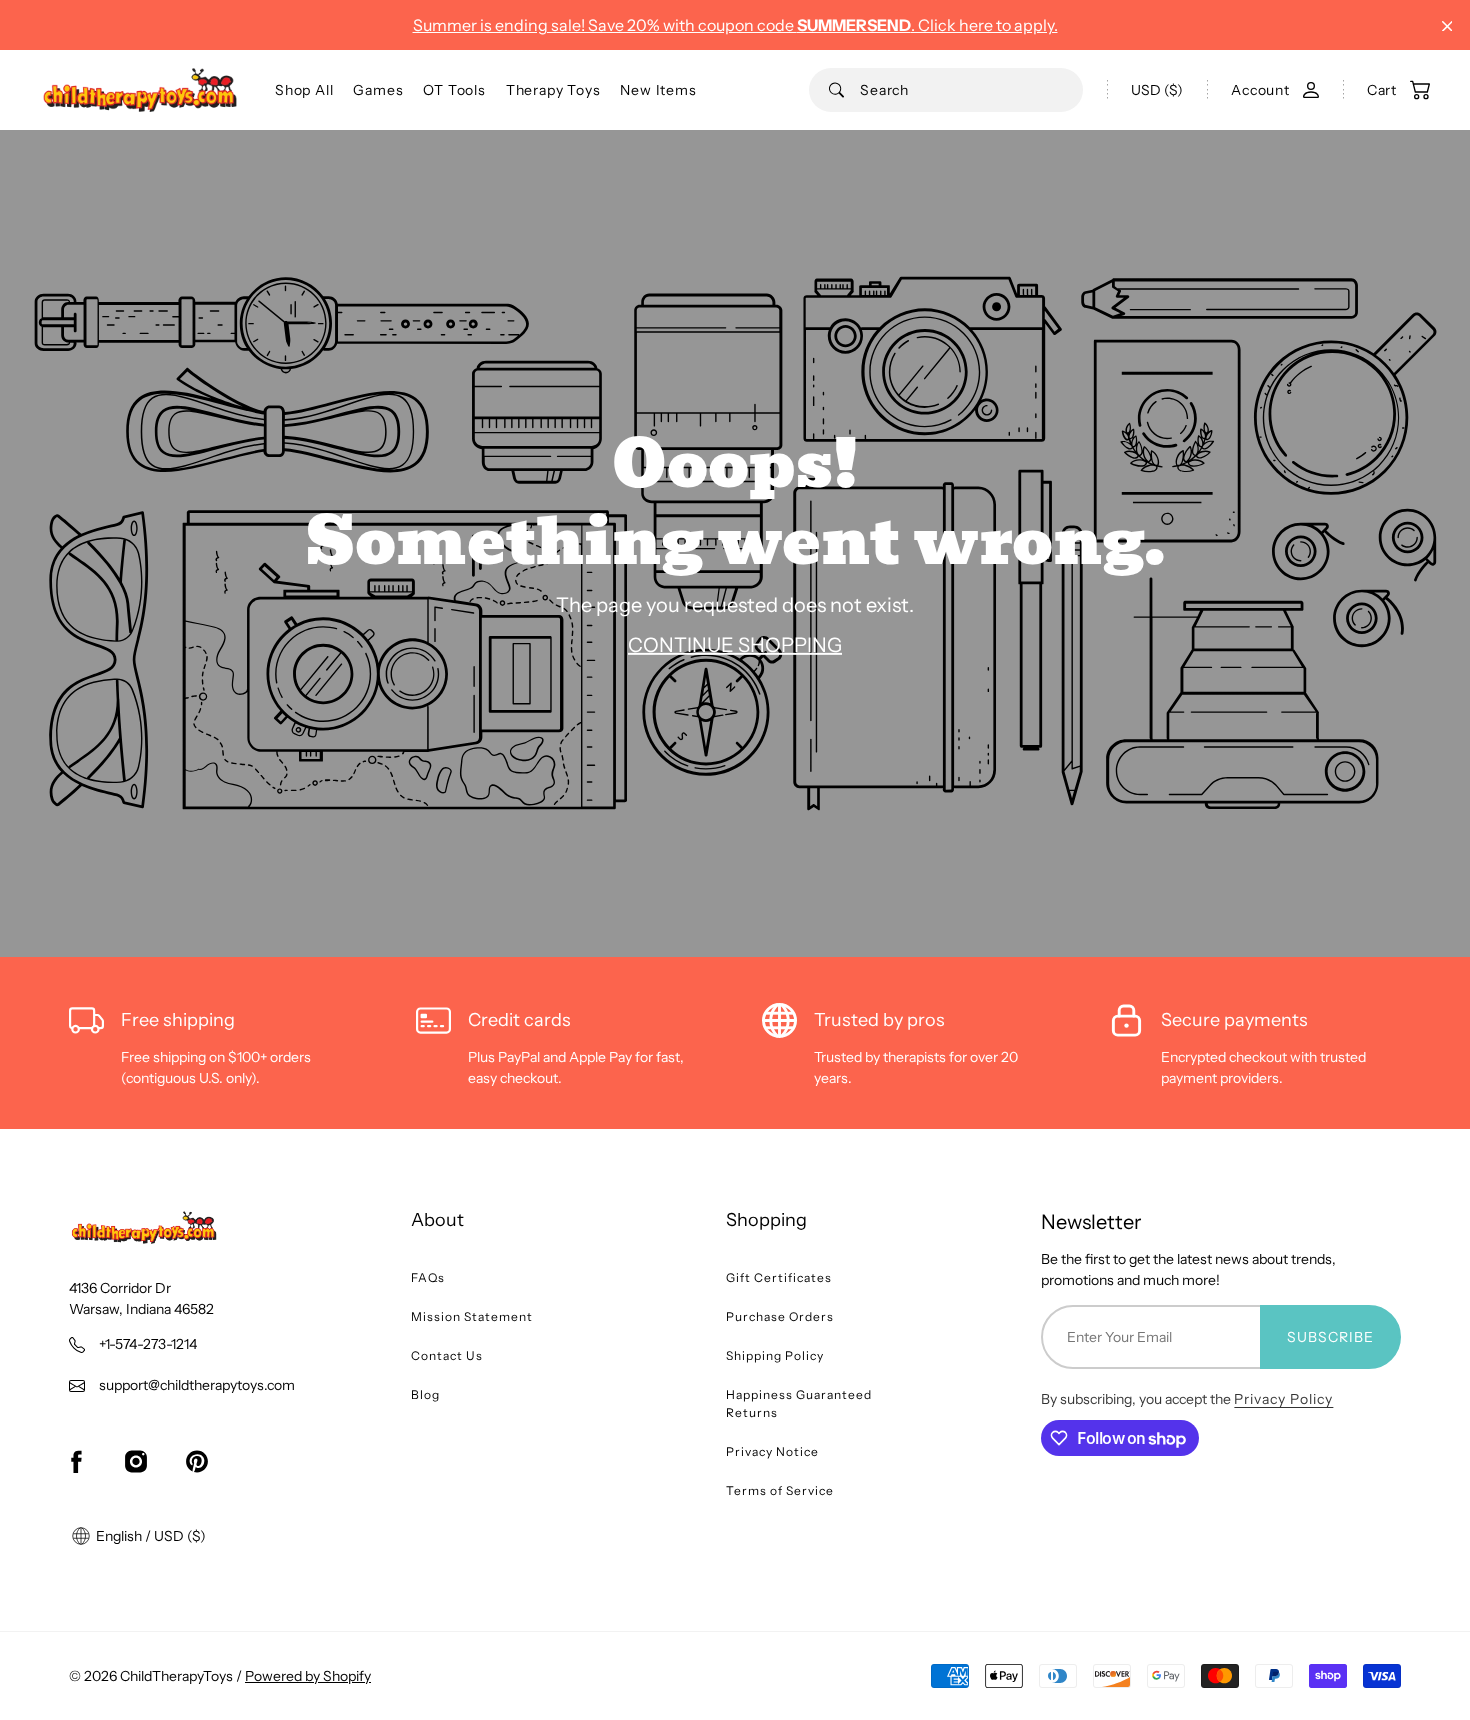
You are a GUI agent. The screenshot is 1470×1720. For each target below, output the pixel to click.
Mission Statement (472, 1316)
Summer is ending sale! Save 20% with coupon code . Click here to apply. (735, 25)
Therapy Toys (553, 90)
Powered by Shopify (308, 1676)
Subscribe (1330, 1337)
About (437, 1220)
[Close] (1447, 26)
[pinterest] (197, 1461)
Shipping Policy (775, 1355)
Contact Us (447, 1355)
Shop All (304, 90)
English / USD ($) (149, 1536)
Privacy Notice (772, 1451)
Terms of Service (780, 1490)
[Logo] (140, 90)
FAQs (428, 1277)
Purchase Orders (780, 1316)
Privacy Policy (1283, 1399)
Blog (425, 1394)
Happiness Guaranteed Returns (799, 1403)
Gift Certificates (779, 1277)
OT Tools (454, 90)
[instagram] (136, 1461)
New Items (658, 90)
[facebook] (76, 1461)
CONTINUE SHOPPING (735, 645)
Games (378, 90)
